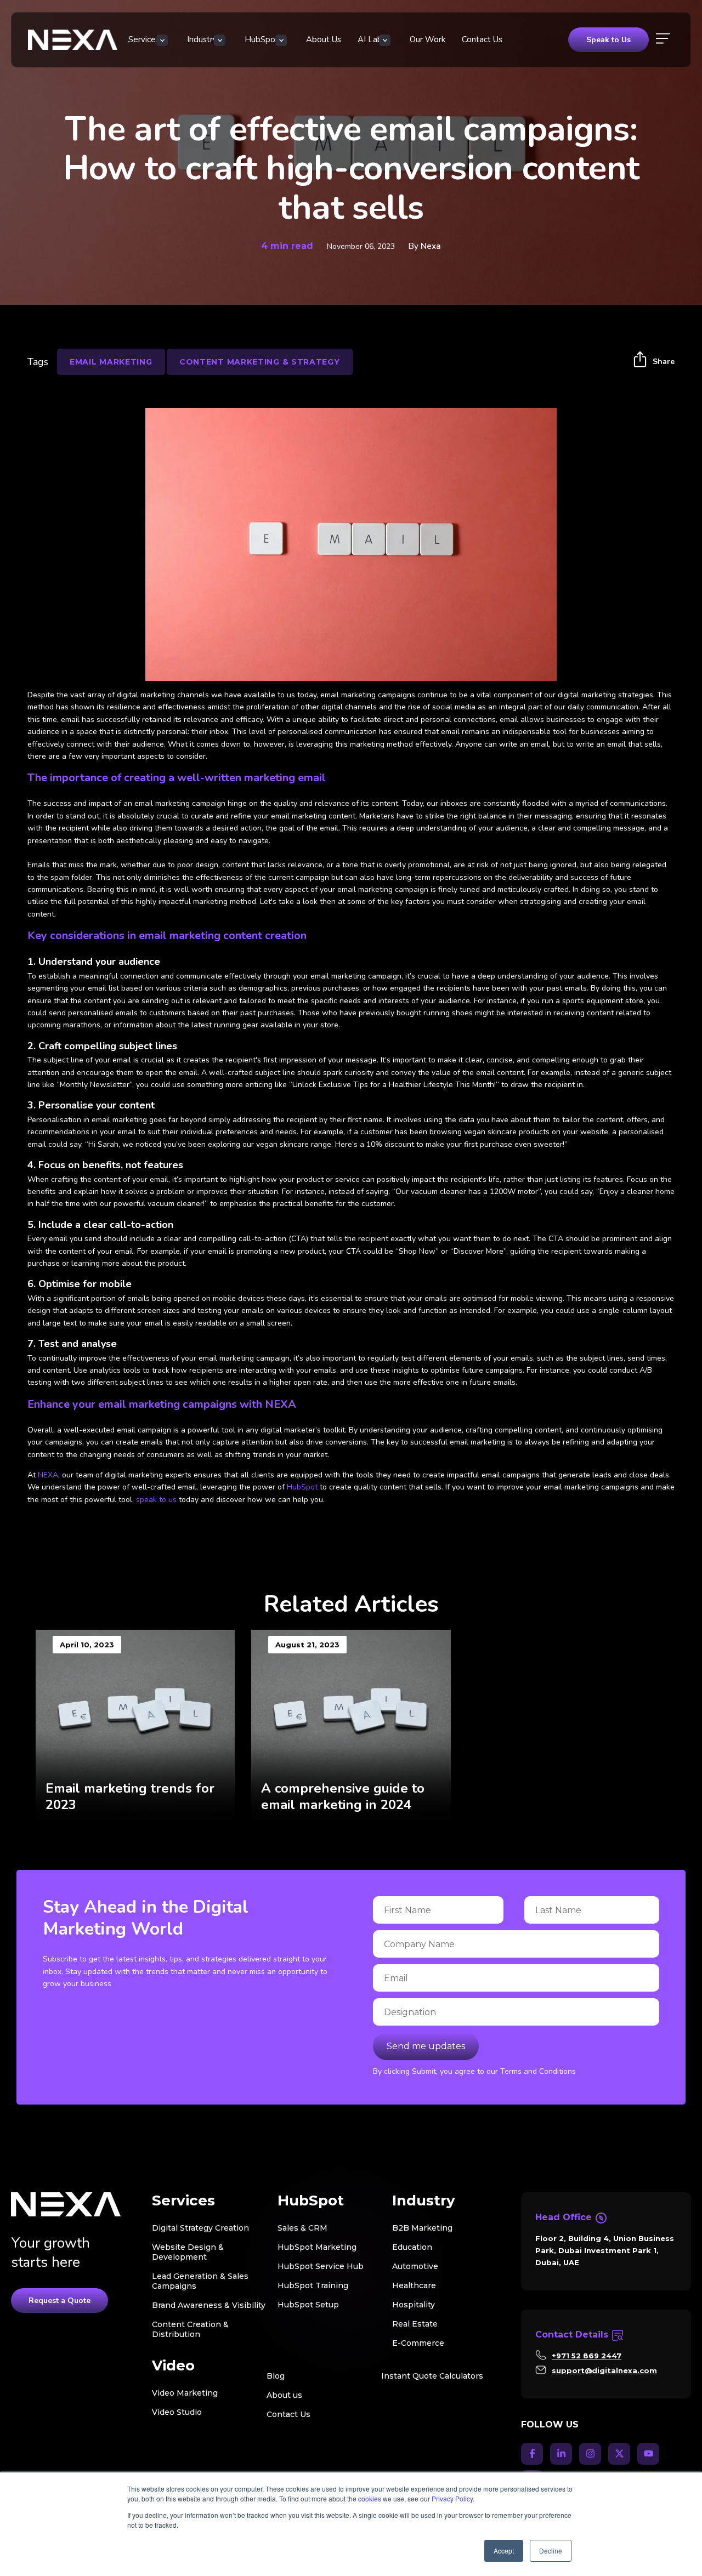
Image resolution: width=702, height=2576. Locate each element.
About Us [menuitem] (324, 39)
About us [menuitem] (284, 2395)
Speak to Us (608, 40)
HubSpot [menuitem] (262, 39)
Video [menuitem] (173, 2366)
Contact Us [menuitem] (482, 39)
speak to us (156, 1500)
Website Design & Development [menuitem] (188, 2252)
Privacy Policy (452, 2498)
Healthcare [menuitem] (414, 2285)
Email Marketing (111, 362)
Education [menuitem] (412, 2247)
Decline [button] (551, 2551)
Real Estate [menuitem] (415, 2324)
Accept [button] (504, 2551)
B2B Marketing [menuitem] (422, 2228)
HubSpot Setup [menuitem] (308, 2305)
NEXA (48, 1475)
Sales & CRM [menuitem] (302, 2228)
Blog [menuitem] (276, 2376)
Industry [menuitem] (202, 39)
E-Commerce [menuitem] (418, 2343)
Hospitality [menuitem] (414, 2305)
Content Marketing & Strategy (260, 362)
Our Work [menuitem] (428, 39)
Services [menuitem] (144, 39)
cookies (370, 2498)
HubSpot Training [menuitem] (313, 2285)
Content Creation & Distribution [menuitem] (190, 2329)
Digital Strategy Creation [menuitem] (200, 2228)
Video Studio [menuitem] (177, 2412)
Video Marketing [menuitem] (185, 2393)
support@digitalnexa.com (604, 2370)
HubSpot (302, 1487)
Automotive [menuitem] (415, 2266)
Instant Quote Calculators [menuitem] (432, 2376)
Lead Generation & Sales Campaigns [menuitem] (200, 2281)
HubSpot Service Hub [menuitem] (321, 2266)
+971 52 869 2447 (587, 2356)
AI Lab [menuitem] (370, 39)
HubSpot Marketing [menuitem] (317, 2247)
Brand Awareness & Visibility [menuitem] (209, 2305)
